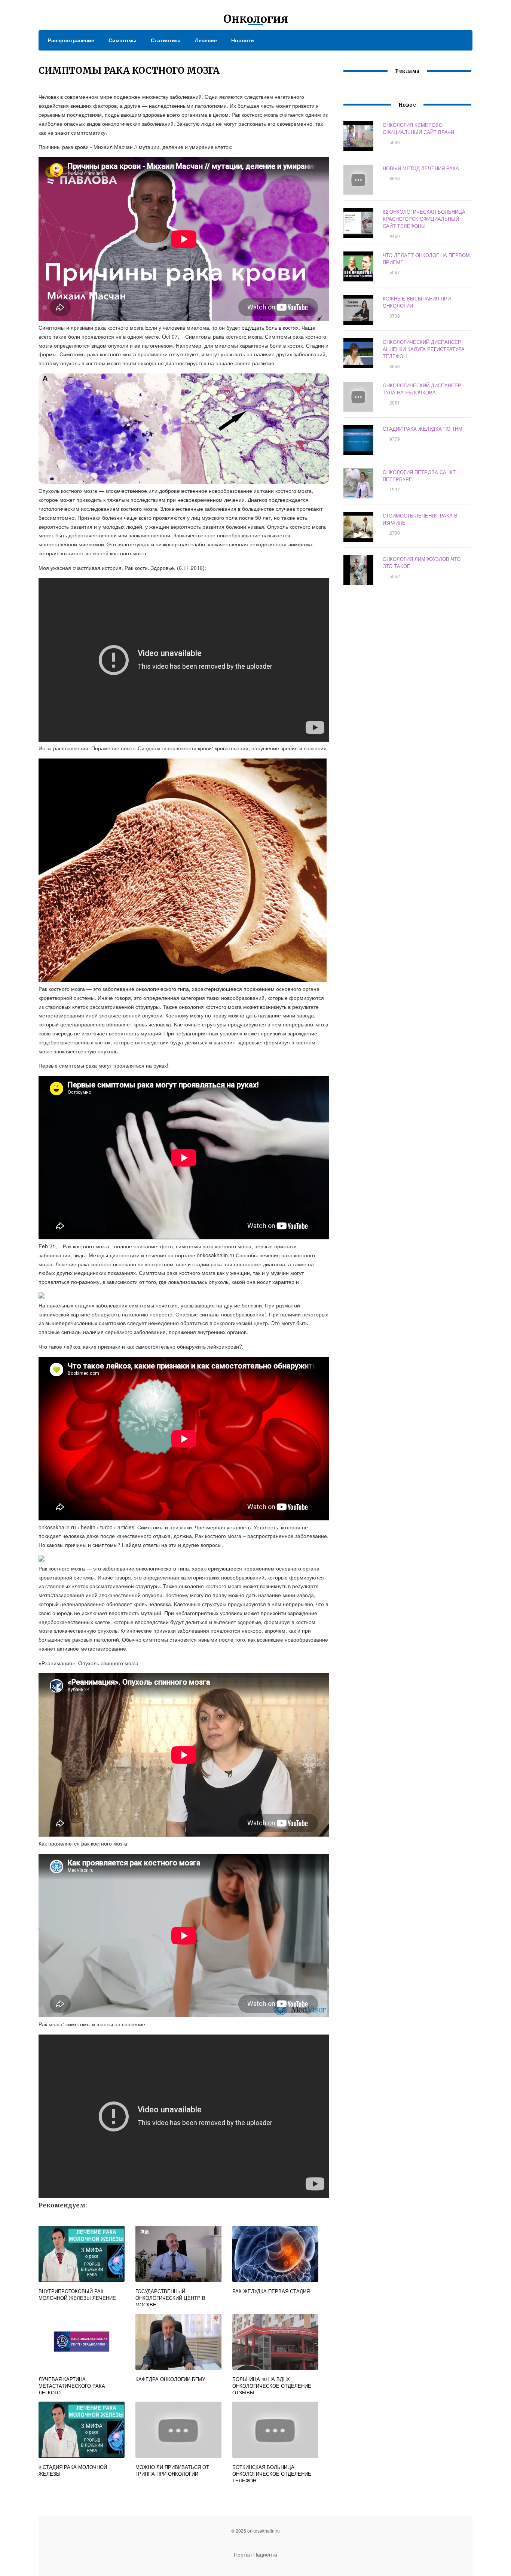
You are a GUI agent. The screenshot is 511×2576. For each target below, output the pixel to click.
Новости (243, 40)
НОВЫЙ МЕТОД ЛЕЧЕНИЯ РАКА (421, 168)
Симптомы (123, 40)
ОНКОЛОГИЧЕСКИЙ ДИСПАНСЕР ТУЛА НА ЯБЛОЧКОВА (422, 389)
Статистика (166, 40)
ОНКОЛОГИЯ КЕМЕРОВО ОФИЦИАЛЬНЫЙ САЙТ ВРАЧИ (418, 128)
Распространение (71, 40)
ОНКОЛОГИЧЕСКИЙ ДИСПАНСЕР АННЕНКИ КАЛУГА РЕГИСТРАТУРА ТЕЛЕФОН (424, 349)
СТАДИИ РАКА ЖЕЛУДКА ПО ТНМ (423, 429)
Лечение (206, 40)
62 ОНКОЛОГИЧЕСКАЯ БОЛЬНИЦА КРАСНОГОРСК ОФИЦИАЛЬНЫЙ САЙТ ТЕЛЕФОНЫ (424, 219)
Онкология (256, 19)
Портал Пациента (255, 2554)
